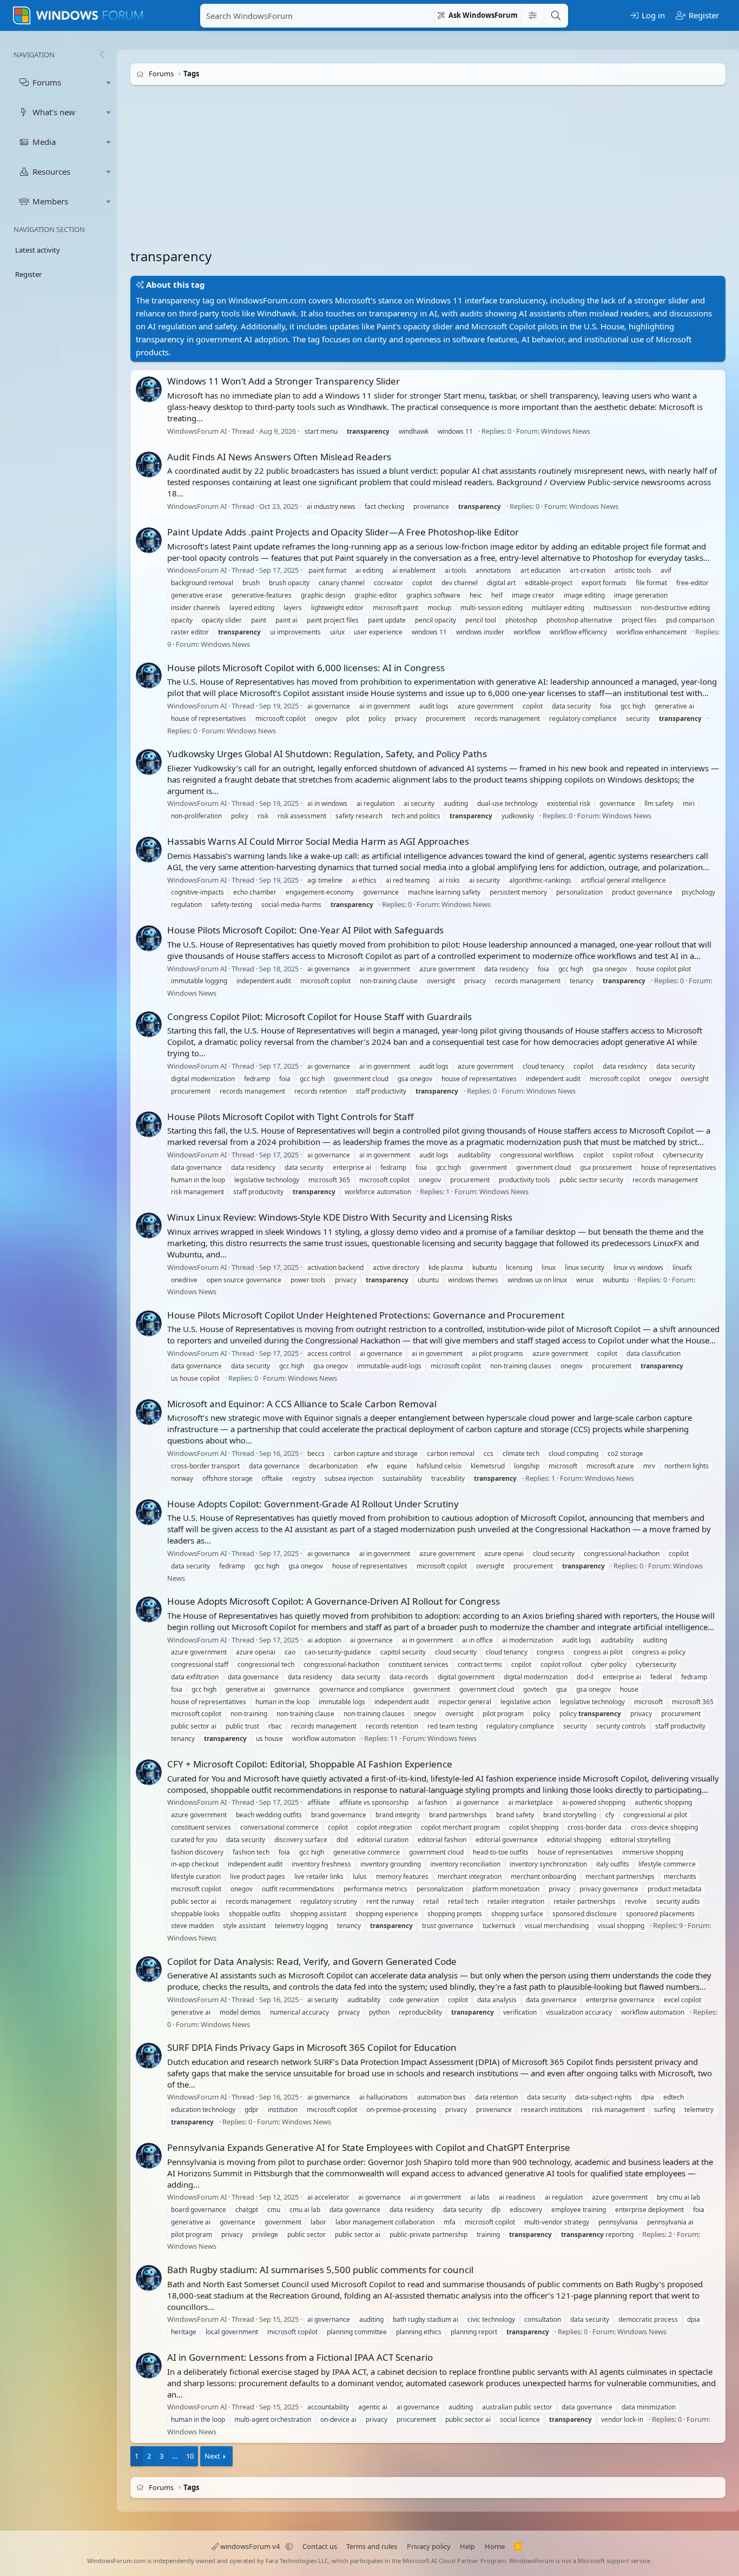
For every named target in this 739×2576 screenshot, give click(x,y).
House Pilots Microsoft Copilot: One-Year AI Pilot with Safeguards (305, 930)
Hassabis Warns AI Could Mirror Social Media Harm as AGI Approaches (318, 841)
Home (495, 2546)
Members (50, 201)
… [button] (175, 2456)
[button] (109, 82)
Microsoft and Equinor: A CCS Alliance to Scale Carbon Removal (302, 1404)
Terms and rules (372, 2546)
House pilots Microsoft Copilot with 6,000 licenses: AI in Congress (306, 668)
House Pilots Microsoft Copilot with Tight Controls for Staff (291, 1117)
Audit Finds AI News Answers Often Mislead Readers (279, 457)
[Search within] (532, 16)
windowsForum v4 (250, 2546)
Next (212, 2456)
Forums (47, 82)
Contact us (320, 2546)
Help (467, 2546)
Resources (51, 171)
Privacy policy (429, 2546)
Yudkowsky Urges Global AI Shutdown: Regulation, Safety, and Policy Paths (327, 754)
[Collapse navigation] (102, 55)
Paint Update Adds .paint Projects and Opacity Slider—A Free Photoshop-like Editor (343, 532)
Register (28, 274)
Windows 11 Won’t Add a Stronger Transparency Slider (283, 381)
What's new (54, 112)
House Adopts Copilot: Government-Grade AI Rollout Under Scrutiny (313, 1504)
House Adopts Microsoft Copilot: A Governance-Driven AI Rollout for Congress (334, 1601)
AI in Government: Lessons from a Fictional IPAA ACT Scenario (300, 2357)
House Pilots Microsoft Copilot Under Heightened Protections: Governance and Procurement (366, 1315)
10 (190, 2456)
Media (44, 142)
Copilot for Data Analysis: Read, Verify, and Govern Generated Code (312, 1961)
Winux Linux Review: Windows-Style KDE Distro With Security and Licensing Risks (340, 1218)
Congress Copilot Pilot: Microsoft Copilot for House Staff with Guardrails (319, 1017)
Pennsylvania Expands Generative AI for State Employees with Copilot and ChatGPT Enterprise (369, 2147)
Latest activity (38, 250)
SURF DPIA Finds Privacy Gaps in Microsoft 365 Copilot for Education (312, 2047)
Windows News (566, 431)
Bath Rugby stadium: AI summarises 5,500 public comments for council (320, 2270)
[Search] (556, 16)
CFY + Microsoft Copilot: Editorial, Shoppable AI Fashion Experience (310, 1764)
